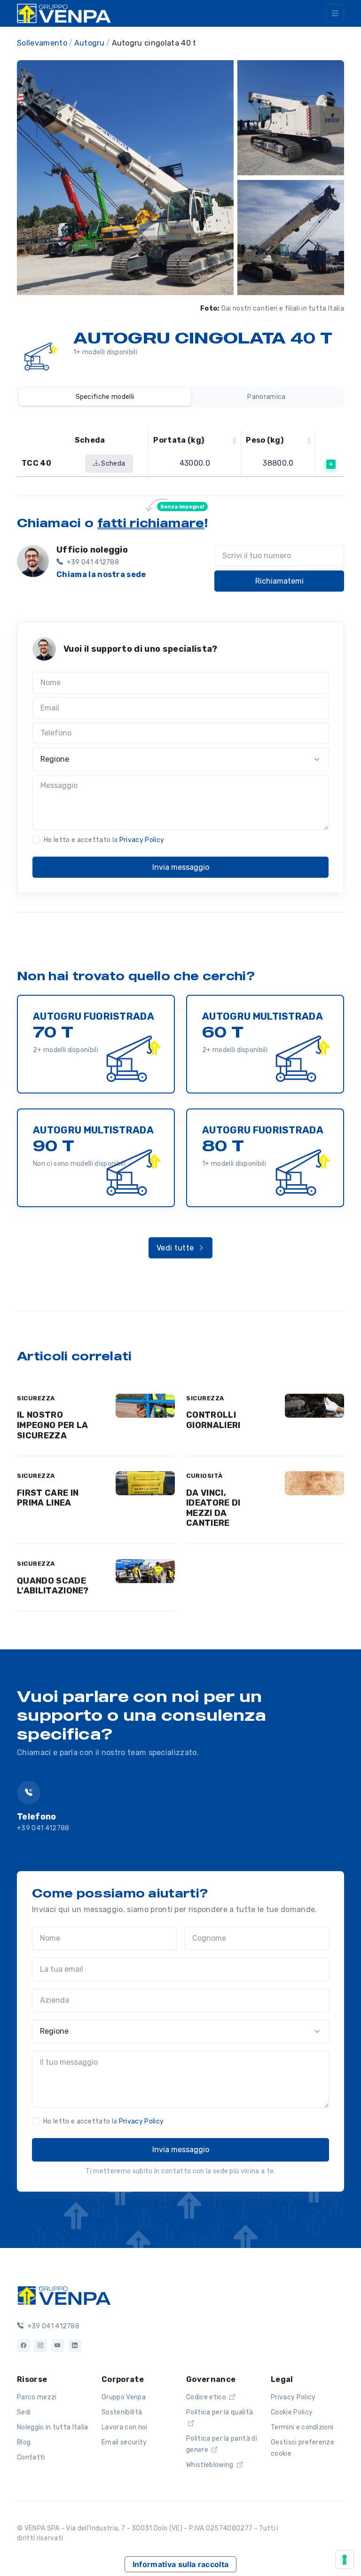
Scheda (112, 464)
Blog (24, 2442)
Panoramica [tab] (266, 397)
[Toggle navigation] (335, 13)
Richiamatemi (279, 581)
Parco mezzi (37, 2397)
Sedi (24, 2412)
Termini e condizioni (302, 2427)
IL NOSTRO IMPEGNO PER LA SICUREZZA (52, 1425)
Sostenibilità (122, 2412)
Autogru (90, 43)
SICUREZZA (36, 1398)
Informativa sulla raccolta (180, 2564)
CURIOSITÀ (204, 1476)
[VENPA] (64, 13)
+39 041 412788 (43, 1828)
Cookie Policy (292, 2412)
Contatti (31, 2457)
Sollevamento (42, 43)
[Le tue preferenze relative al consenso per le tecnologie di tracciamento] (345, 2560)
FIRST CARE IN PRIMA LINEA (48, 1498)
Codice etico (207, 2397)
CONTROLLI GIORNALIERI (213, 1420)
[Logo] (64, 2295)
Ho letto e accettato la (104, 840)
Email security (124, 2442)
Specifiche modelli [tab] (105, 397)
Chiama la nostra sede (101, 574)
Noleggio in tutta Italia (53, 2427)
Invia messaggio (181, 867)
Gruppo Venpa (124, 2397)
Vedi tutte (176, 1248)
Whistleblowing (211, 2465)
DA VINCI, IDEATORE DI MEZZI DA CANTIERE (213, 1508)
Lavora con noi (124, 2427)
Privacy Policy (142, 840)
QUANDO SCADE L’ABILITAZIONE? (53, 1586)
